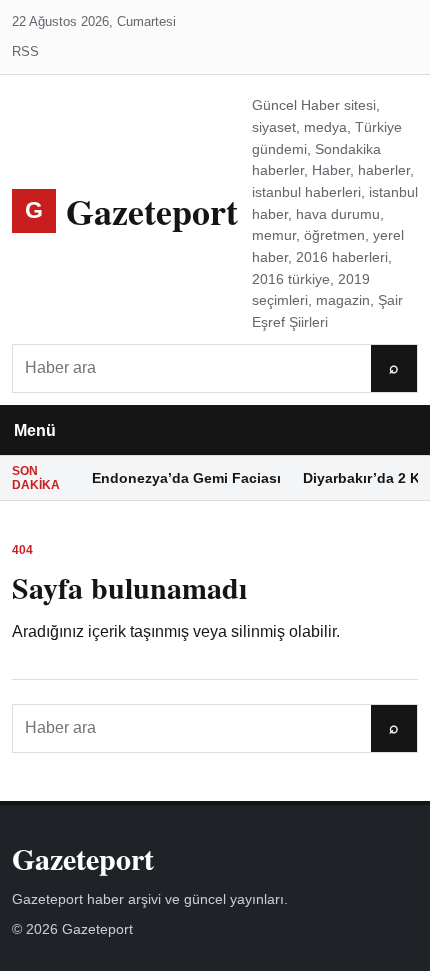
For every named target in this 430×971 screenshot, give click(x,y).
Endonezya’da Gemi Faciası (186, 478)
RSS (25, 51)
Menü (35, 430)
